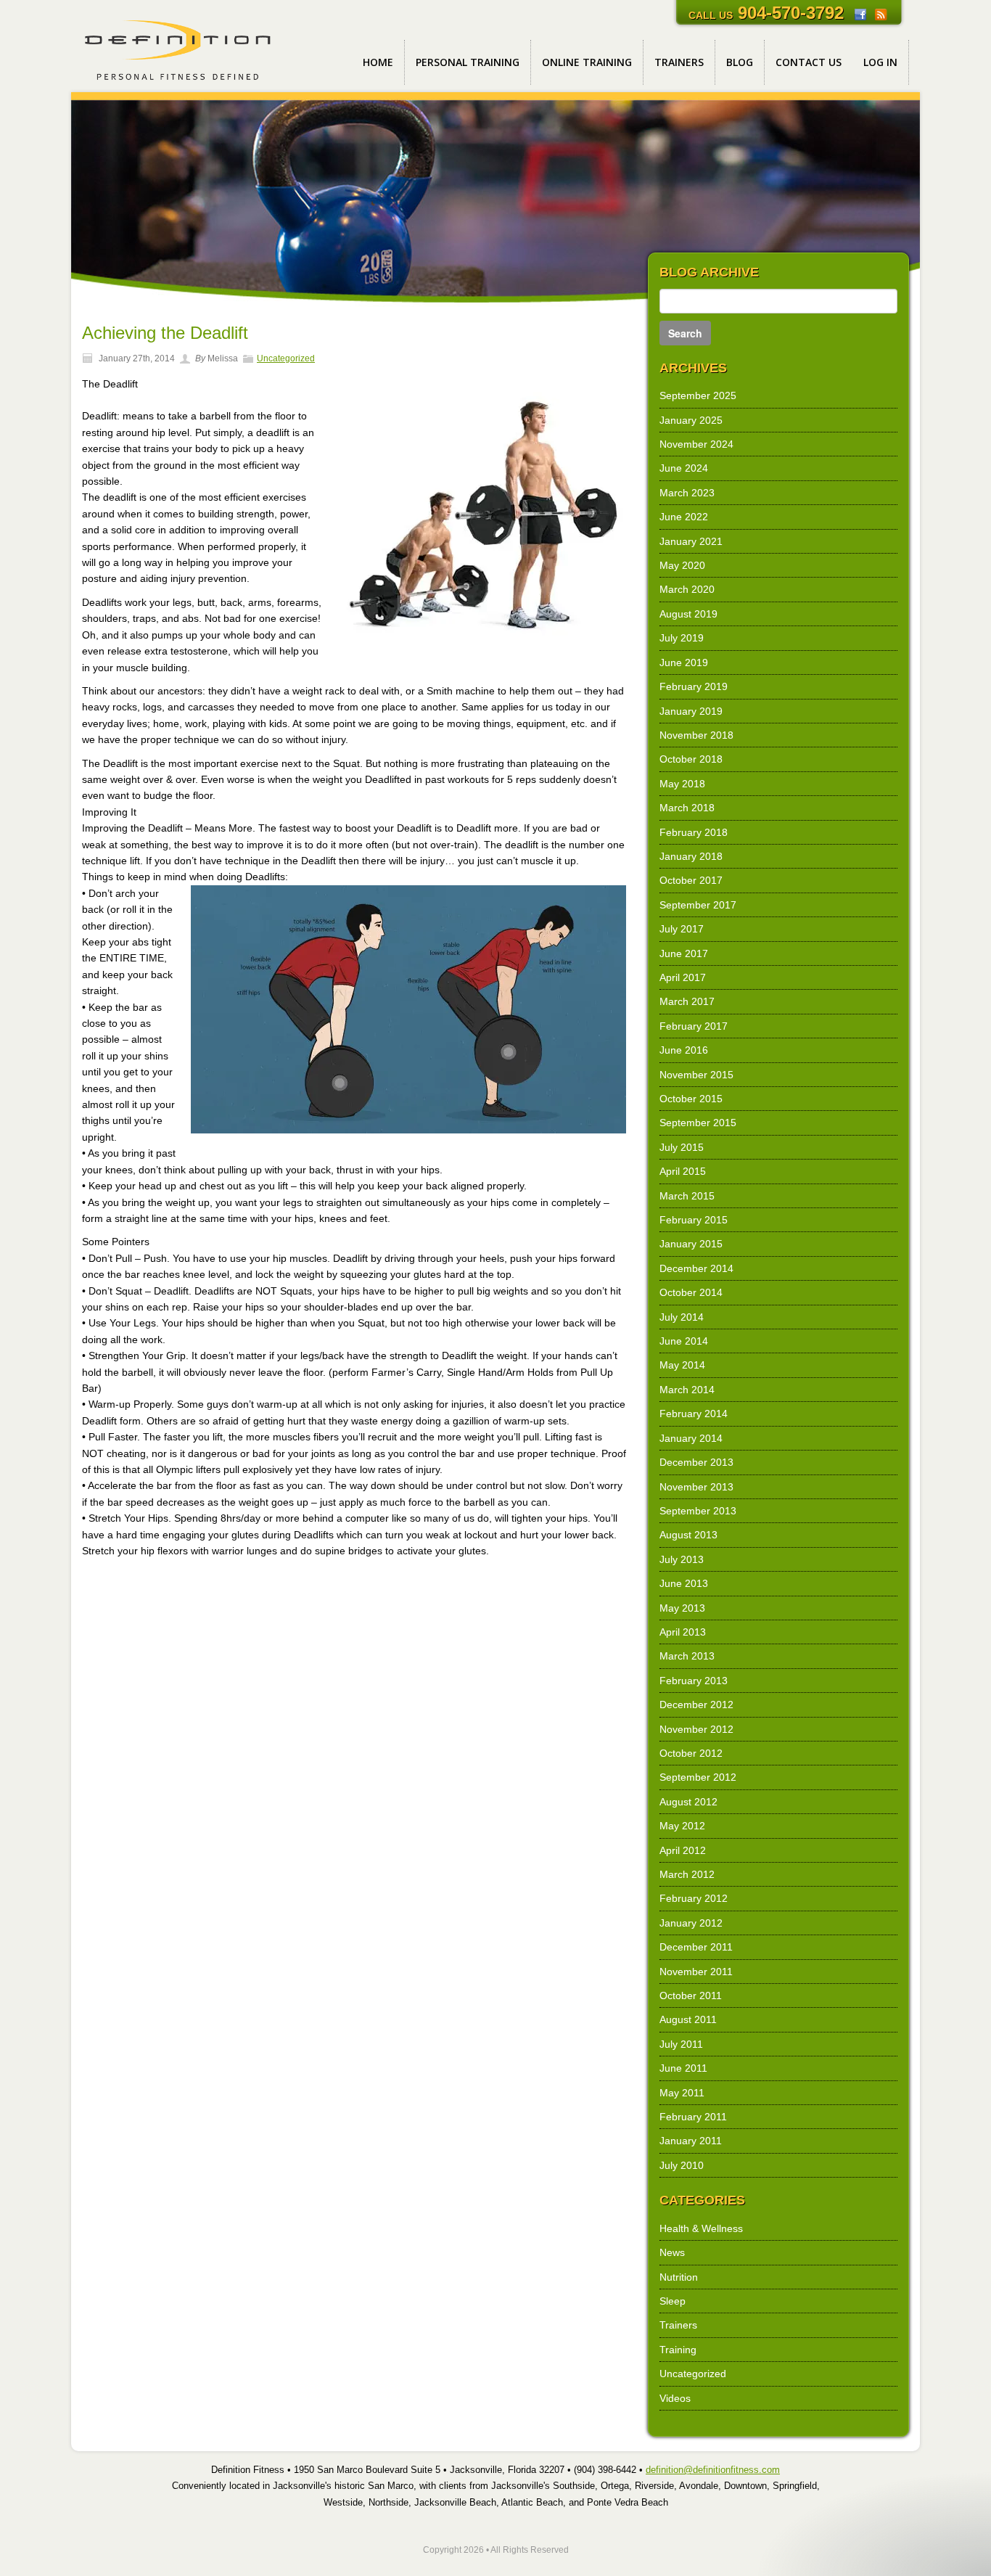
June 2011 (683, 2068)
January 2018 (691, 856)
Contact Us (809, 62)
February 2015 (694, 1220)
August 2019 (688, 614)
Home (378, 62)
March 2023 (687, 493)
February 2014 (694, 1414)
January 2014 (691, 1438)
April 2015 (683, 1171)
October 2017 (691, 880)
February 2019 (694, 686)
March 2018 (687, 808)
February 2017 (694, 1026)
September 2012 (698, 1777)
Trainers (679, 62)
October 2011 (691, 1995)
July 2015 (682, 1147)
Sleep (673, 2301)
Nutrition (679, 2277)
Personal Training (468, 62)
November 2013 (696, 1487)
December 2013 (696, 1462)
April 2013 (683, 1632)
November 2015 (696, 1075)
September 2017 (698, 905)
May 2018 (682, 784)
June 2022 (684, 517)
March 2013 (687, 1656)
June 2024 (684, 468)
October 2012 (691, 1753)
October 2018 (691, 759)
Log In (880, 62)
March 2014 (687, 1390)
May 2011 (682, 2093)
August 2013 (688, 1535)
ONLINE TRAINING (587, 62)
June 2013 (684, 1583)
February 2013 (694, 1681)
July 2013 (682, 1559)
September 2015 (698, 1123)
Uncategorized (286, 358)
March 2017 (687, 1001)
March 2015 (687, 1196)
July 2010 (682, 2165)
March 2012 (687, 1874)
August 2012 (688, 1802)
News (672, 2252)
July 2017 (682, 929)
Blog (740, 62)
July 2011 (681, 2044)
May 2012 (682, 1826)
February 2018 (694, 832)
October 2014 (691, 1292)
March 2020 (687, 589)
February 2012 (694, 1898)
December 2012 (696, 1705)
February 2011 (693, 2117)
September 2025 (698, 395)
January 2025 (691, 420)
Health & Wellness (701, 2228)
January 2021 (691, 541)
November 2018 (696, 735)
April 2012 (683, 1850)
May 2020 (682, 565)
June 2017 (684, 953)
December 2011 (696, 1947)
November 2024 (696, 444)
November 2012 (696, 1729)
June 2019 (684, 663)
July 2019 (682, 638)
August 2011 (688, 2019)
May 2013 (682, 1608)
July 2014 (682, 1317)
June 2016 (684, 1050)
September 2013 (698, 1511)
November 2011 (696, 1972)
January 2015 (691, 1244)
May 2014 (682, 1365)
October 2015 (691, 1099)
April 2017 (683, 977)
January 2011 (691, 2141)
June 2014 (684, 1341)
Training (678, 2350)
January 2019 (691, 711)
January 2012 (691, 1923)
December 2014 (696, 1268)
